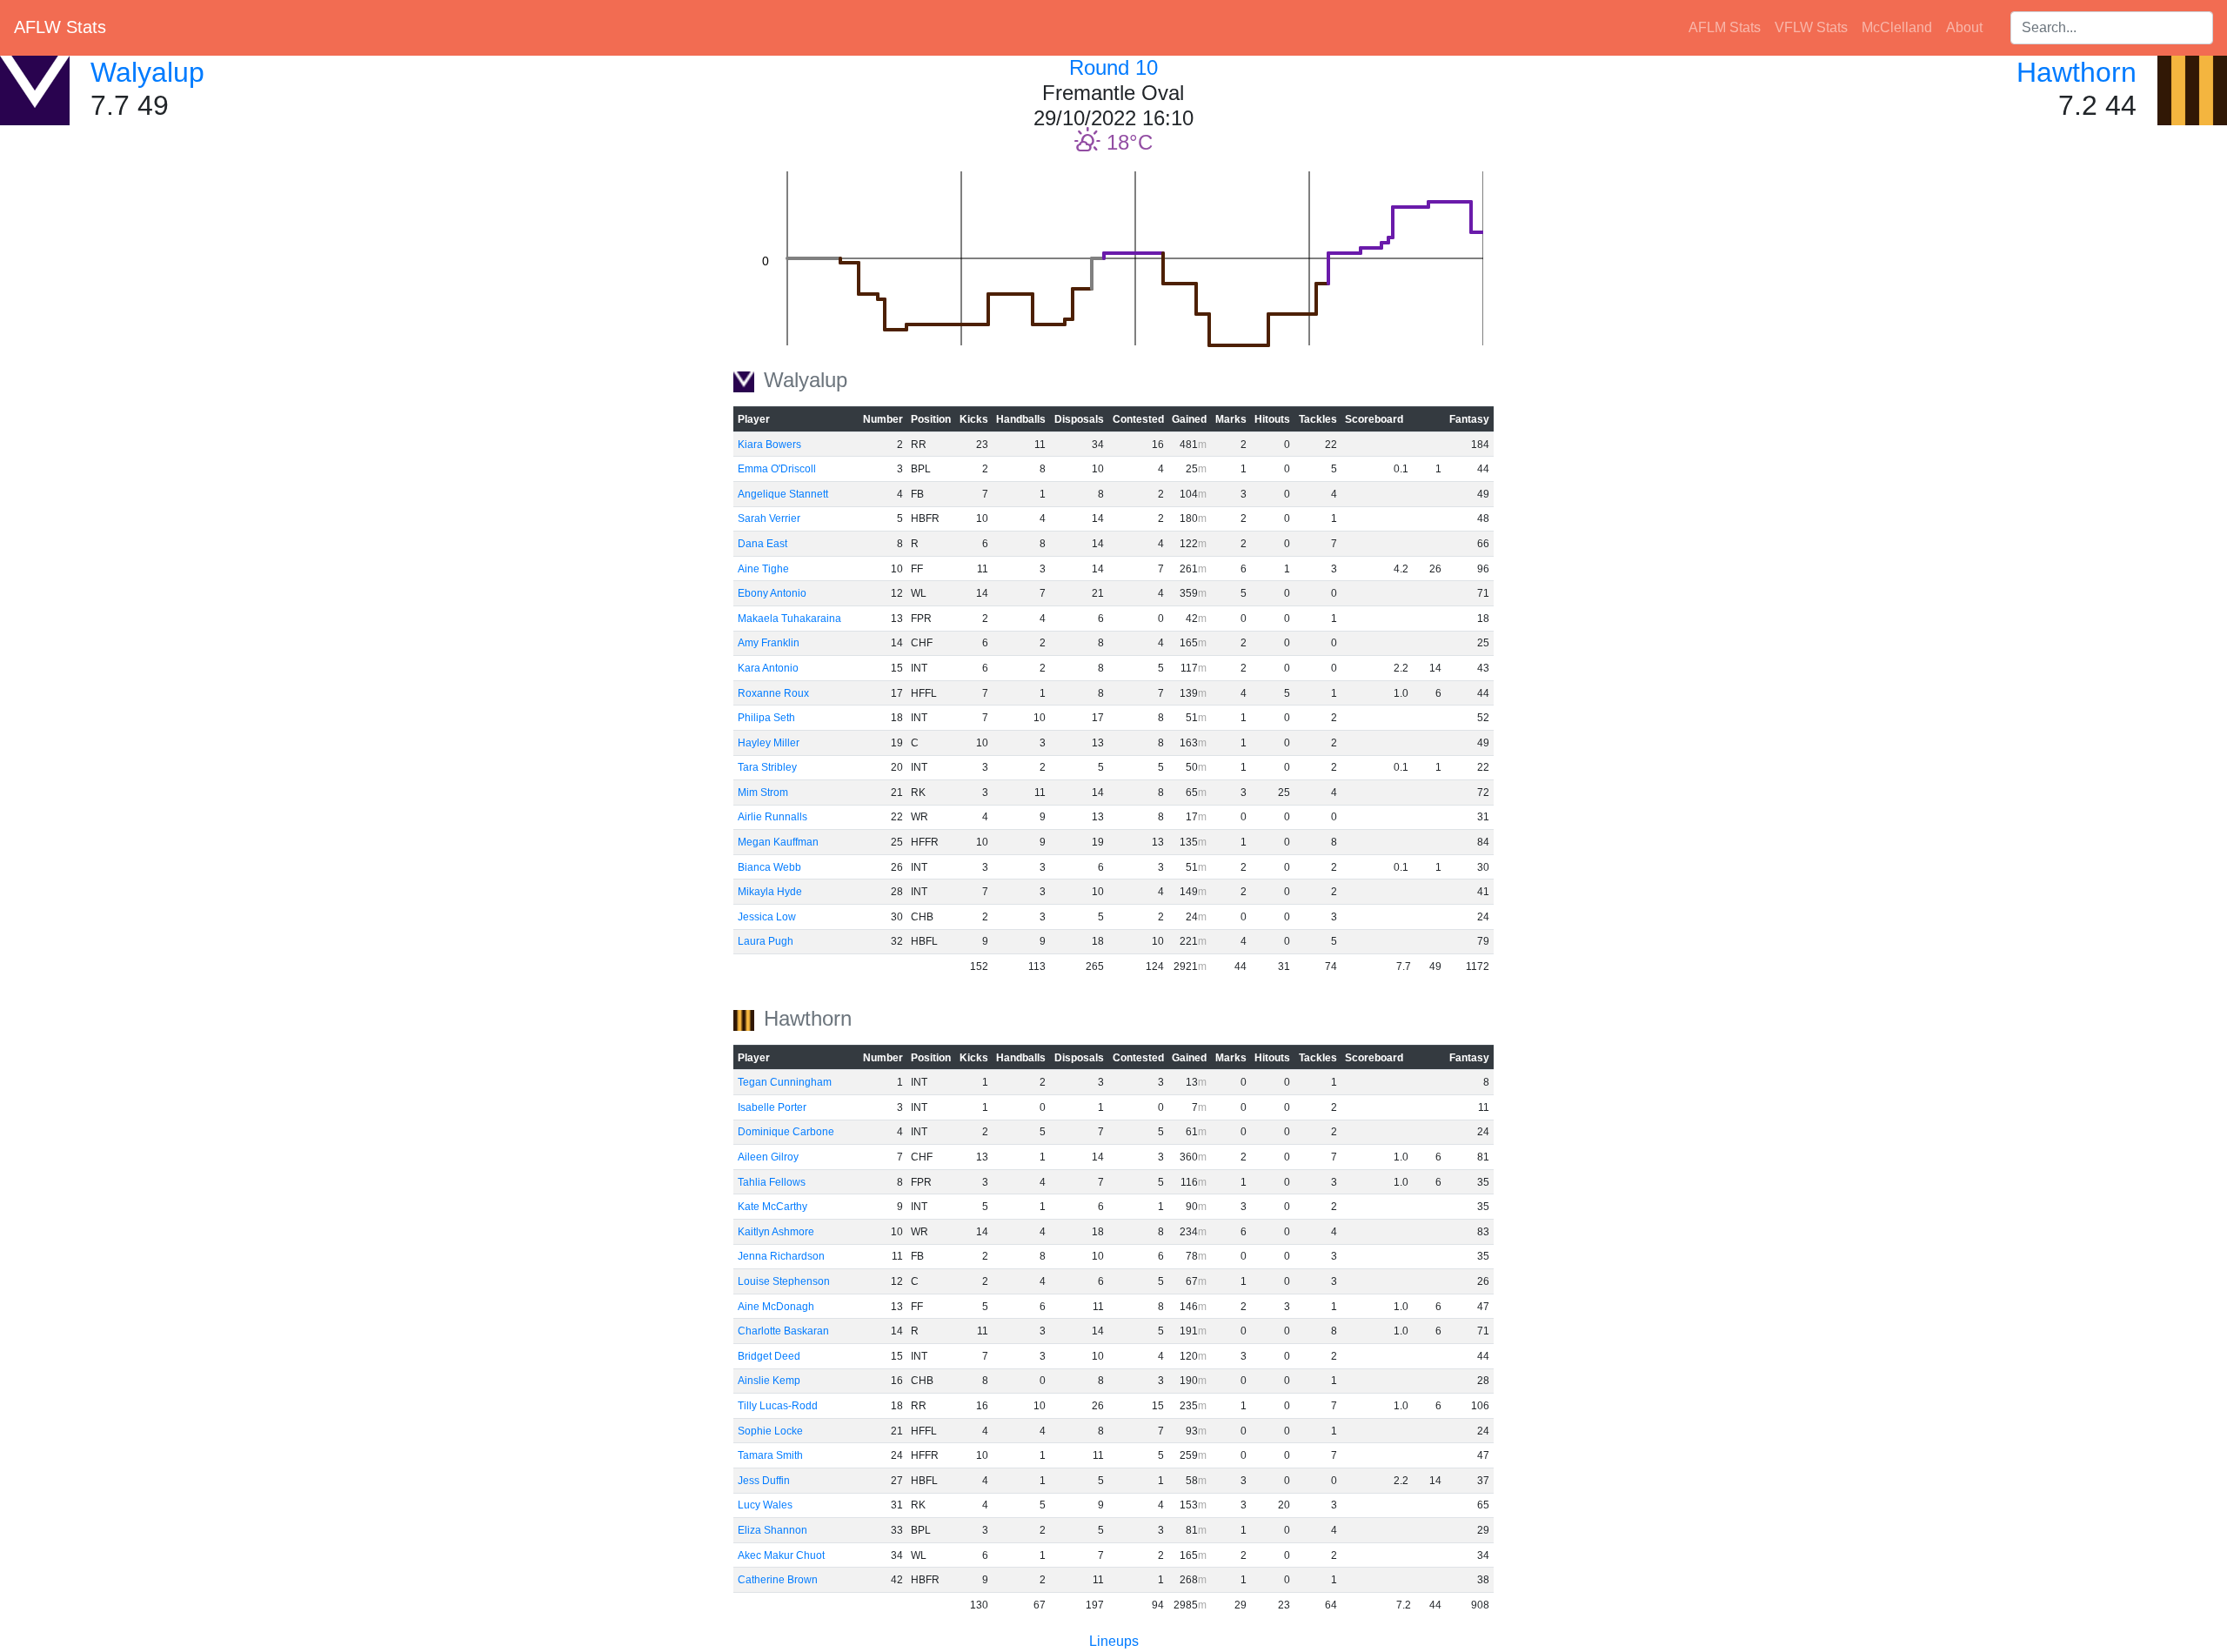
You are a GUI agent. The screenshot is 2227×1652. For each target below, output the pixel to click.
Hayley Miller (769, 743)
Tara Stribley (767, 767)
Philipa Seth (766, 718)
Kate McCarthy (772, 1207)
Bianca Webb (769, 867)
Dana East (762, 544)
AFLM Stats (1725, 27)
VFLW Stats (1811, 27)
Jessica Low (767, 917)
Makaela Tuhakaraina (789, 619)
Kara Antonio (768, 668)
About (1964, 27)
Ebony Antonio (772, 593)
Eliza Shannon (772, 1530)
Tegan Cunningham (785, 1082)
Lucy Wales (765, 1505)
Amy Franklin (769, 643)
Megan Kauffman (778, 842)
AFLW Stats (60, 27)
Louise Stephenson (784, 1281)
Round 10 (1113, 67)
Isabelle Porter (772, 1107)
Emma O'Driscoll (777, 469)
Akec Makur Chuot (781, 1555)
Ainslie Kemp (769, 1381)
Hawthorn (2077, 72)
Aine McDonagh (776, 1307)
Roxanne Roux (773, 693)
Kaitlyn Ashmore (776, 1232)
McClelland (1897, 27)
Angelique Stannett (783, 494)
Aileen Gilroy (768, 1157)
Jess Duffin (764, 1481)
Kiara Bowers (769, 445)
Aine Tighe (763, 569)
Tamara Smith (770, 1455)
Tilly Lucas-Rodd (778, 1406)
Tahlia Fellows (772, 1182)
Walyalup (147, 72)
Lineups (1114, 1641)
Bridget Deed (769, 1356)
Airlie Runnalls (772, 817)
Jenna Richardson (781, 1256)
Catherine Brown (778, 1580)
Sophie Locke (770, 1431)
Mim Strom (763, 793)
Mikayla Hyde (770, 892)
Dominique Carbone (786, 1132)
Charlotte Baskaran (783, 1331)
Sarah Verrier (769, 518)
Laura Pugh (766, 941)
